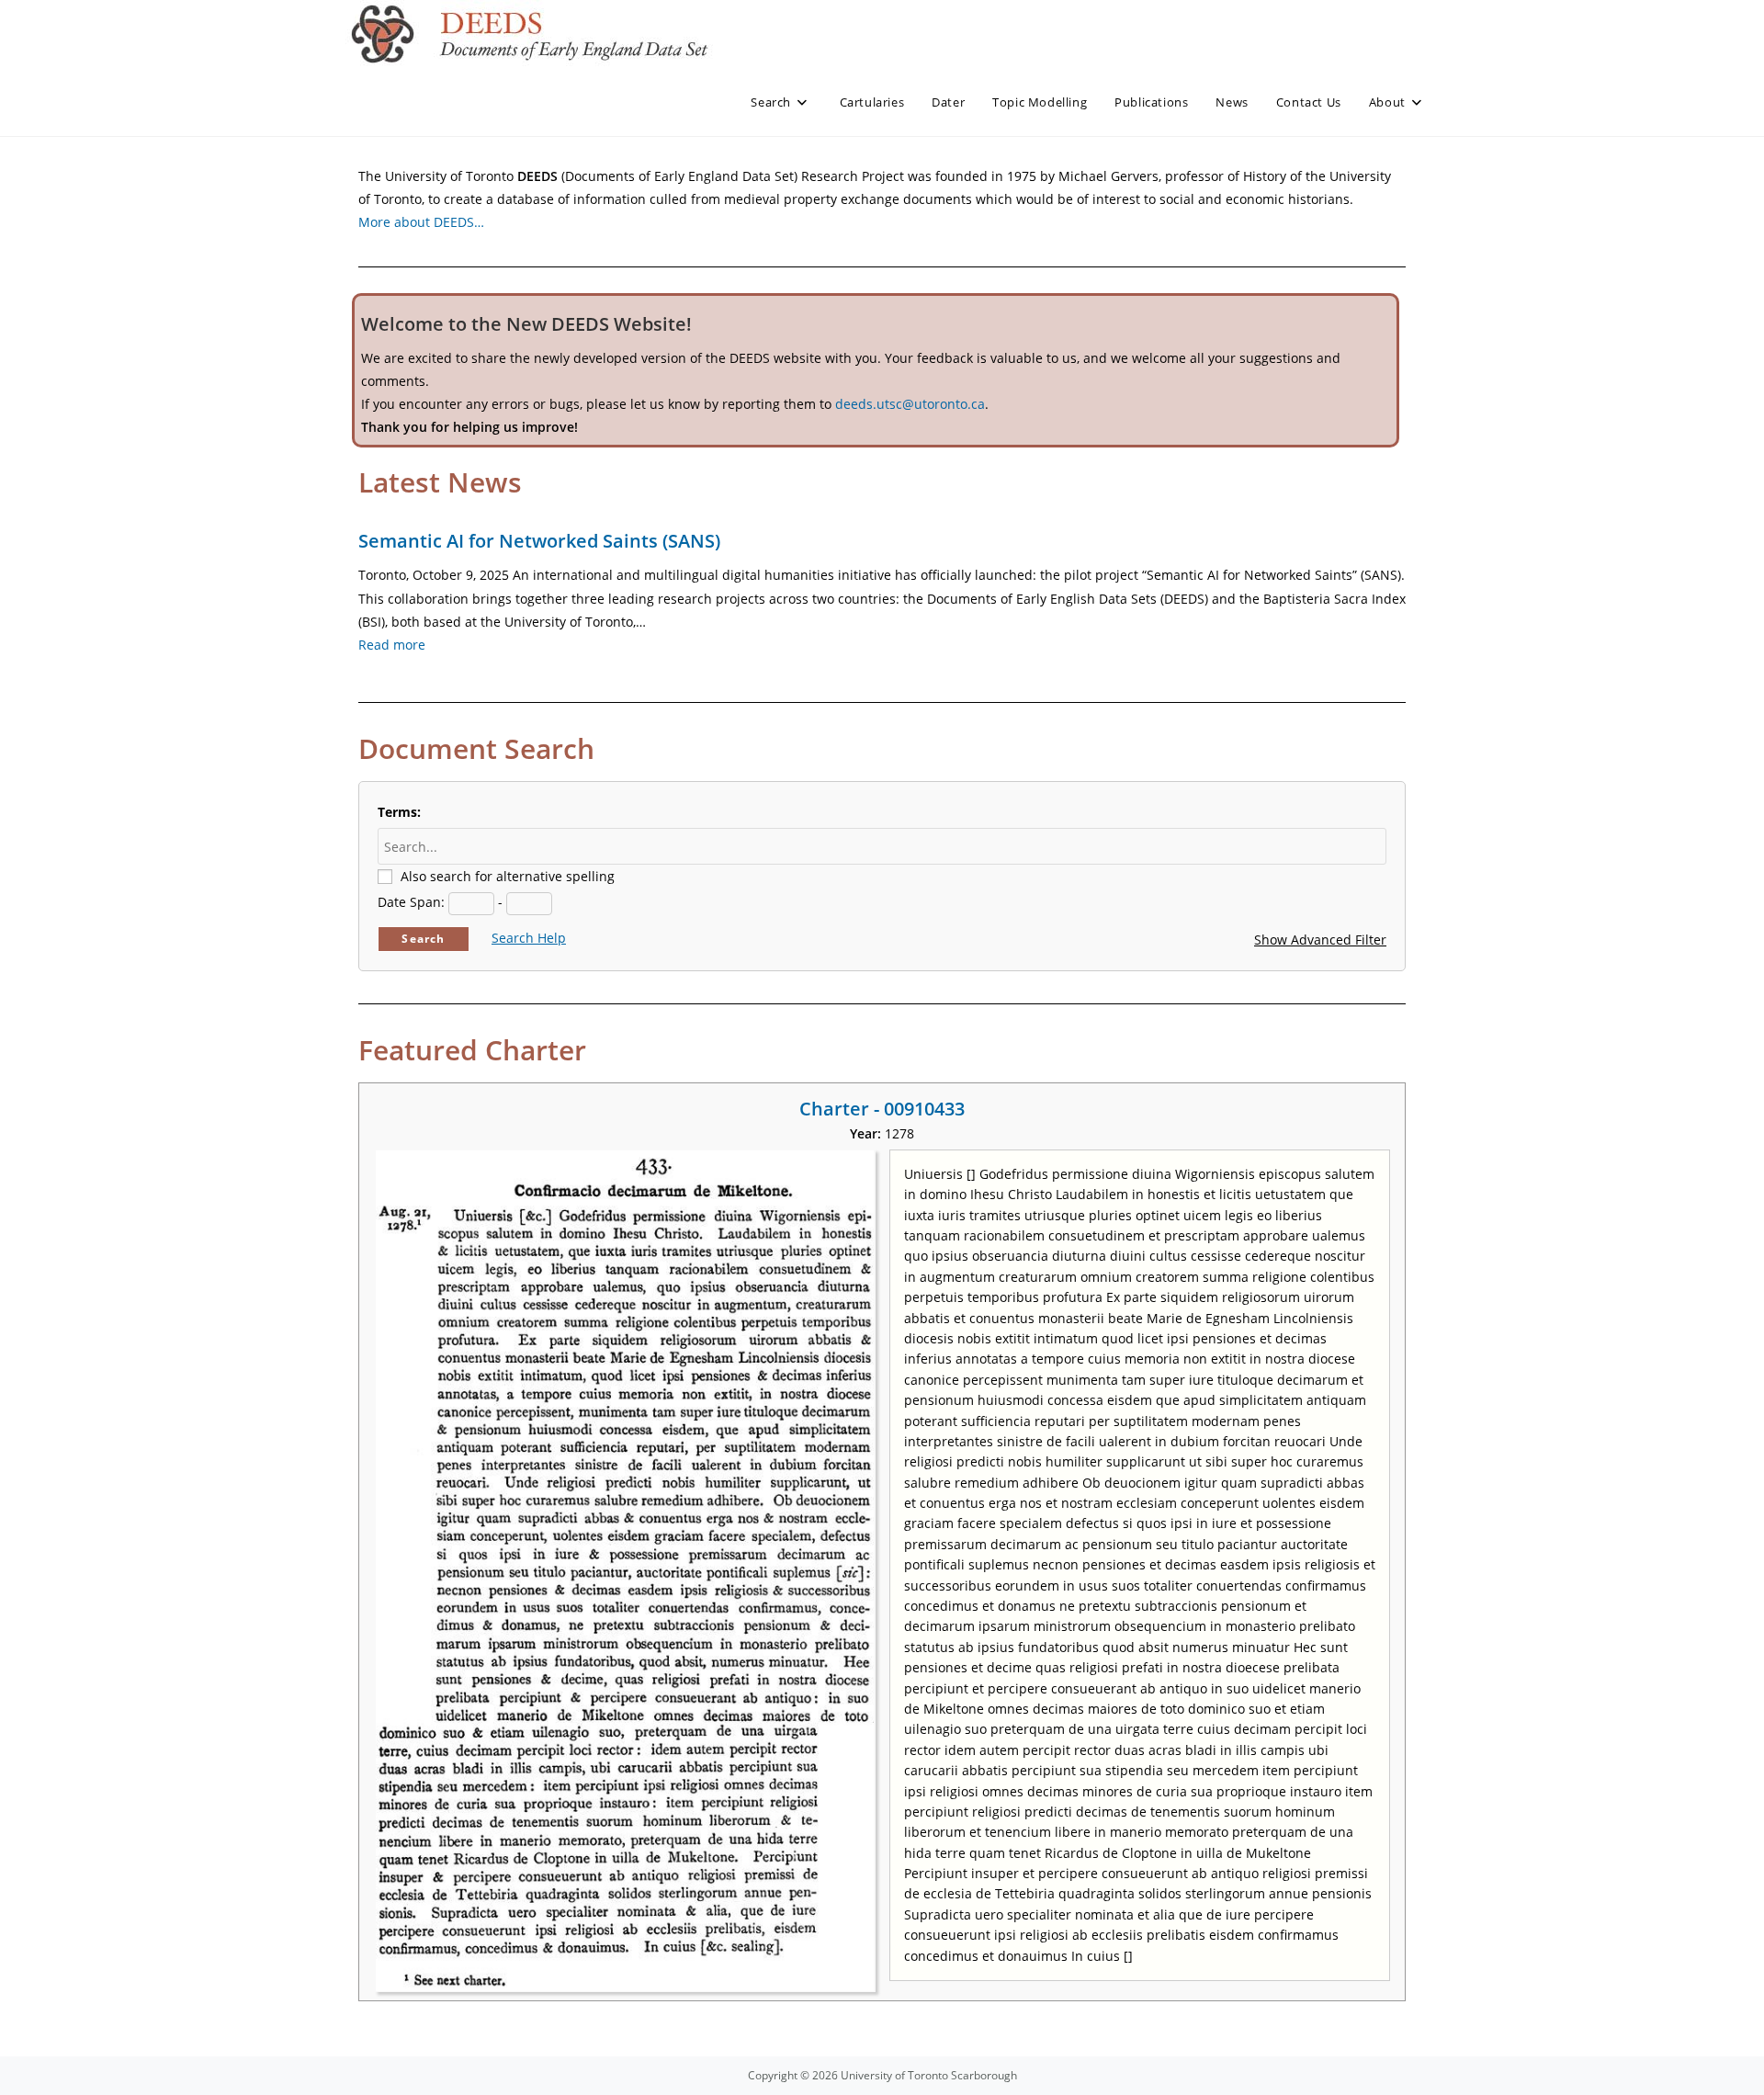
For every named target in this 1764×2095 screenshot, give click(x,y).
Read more (392, 645)
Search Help (529, 938)
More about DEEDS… (421, 222)
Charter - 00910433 (882, 1109)
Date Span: (411, 902)
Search (423, 939)
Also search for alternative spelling (508, 876)
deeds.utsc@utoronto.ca (910, 404)
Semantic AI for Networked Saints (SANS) (539, 541)
